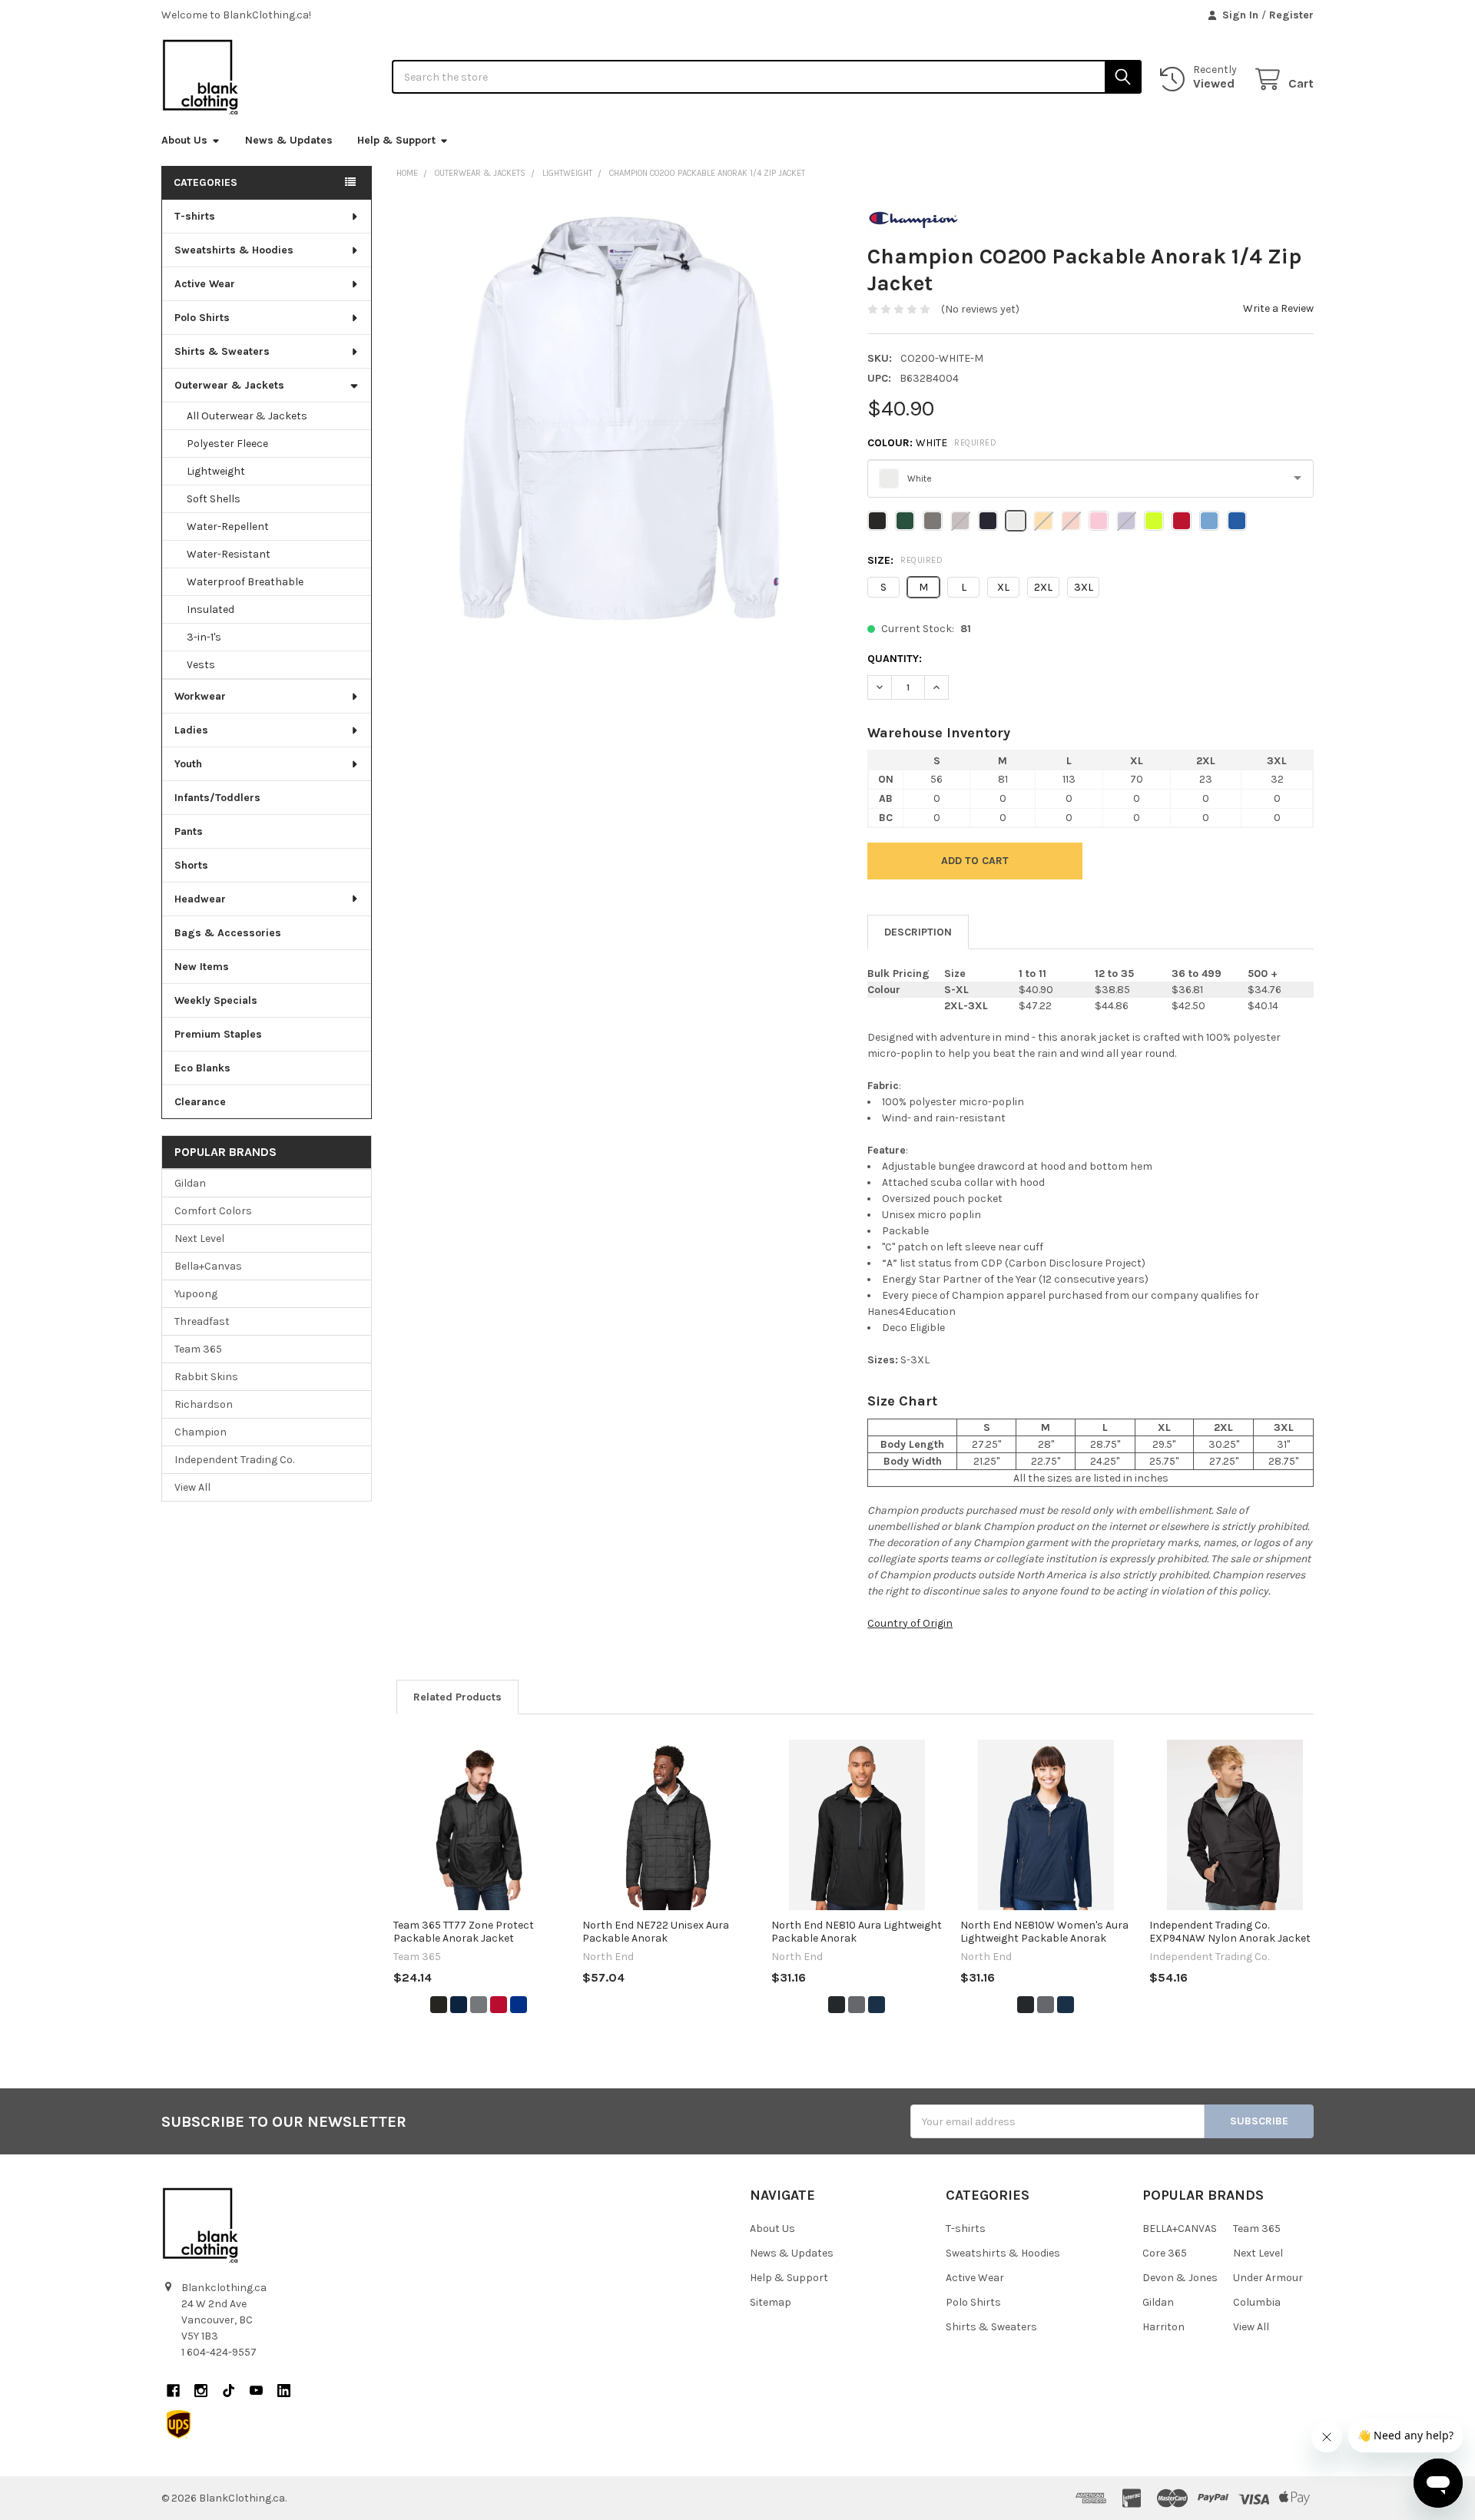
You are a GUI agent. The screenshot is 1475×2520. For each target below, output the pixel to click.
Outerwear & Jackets (229, 385)
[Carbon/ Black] (857, 2005)
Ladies (191, 730)
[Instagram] (201, 2391)
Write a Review (1278, 308)
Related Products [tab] (457, 1697)
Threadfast (202, 1321)
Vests (201, 665)
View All (192, 1487)
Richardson (204, 1404)
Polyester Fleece (227, 444)
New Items (202, 967)
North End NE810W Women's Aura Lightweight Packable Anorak (1044, 1932)
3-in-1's (204, 637)
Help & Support (396, 140)
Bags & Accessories (228, 933)
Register (1291, 15)
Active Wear (205, 284)
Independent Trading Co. (234, 1460)
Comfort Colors (213, 1211)
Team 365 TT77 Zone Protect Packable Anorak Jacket (464, 1932)
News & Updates (289, 140)
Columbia (1257, 2302)
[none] (620, 418)
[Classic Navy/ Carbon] (877, 2005)
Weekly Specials (216, 1000)
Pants (189, 831)
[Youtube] (256, 2391)
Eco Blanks (202, 1068)
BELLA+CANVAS (1180, 2229)
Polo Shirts (202, 318)
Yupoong (196, 1294)
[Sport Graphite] (479, 2005)
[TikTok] (229, 2391)
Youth (188, 764)
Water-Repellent (228, 527)
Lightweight (216, 471)
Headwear (200, 899)
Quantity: (895, 659)
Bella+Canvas (208, 1266)
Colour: (932, 443)
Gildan (190, 1183)
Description (918, 932)
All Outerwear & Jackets (247, 416)
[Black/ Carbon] (837, 2005)
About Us (184, 140)
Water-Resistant (229, 554)
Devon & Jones (1180, 2278)
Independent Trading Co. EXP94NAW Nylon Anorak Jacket (1230, 1932)
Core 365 (1165, 2253)
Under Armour (1268, 2278)
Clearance (200, 1102)
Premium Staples (218, 1034)
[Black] (439, 2005)
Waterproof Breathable (245, 582)
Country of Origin (910, 1623)
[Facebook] (173, 2391)
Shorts (191, 865)
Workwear (200, 696)
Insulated (210, 609)
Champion (201, 1432)
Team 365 (198, 1349)
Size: (905, 560)
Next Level (199, 1238)
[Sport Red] (499, 2005)
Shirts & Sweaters (222, 351)
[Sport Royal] (519, 2005)
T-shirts (195, 216)
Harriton (1163, 2327)
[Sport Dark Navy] (459, 2005)
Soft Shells (214, 499)
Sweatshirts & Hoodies (234, 250)
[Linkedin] (284, 2391)
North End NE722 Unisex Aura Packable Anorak (656, 1932)
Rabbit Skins (206, 1377)
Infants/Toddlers (217, 798)
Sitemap (771, 2302)
